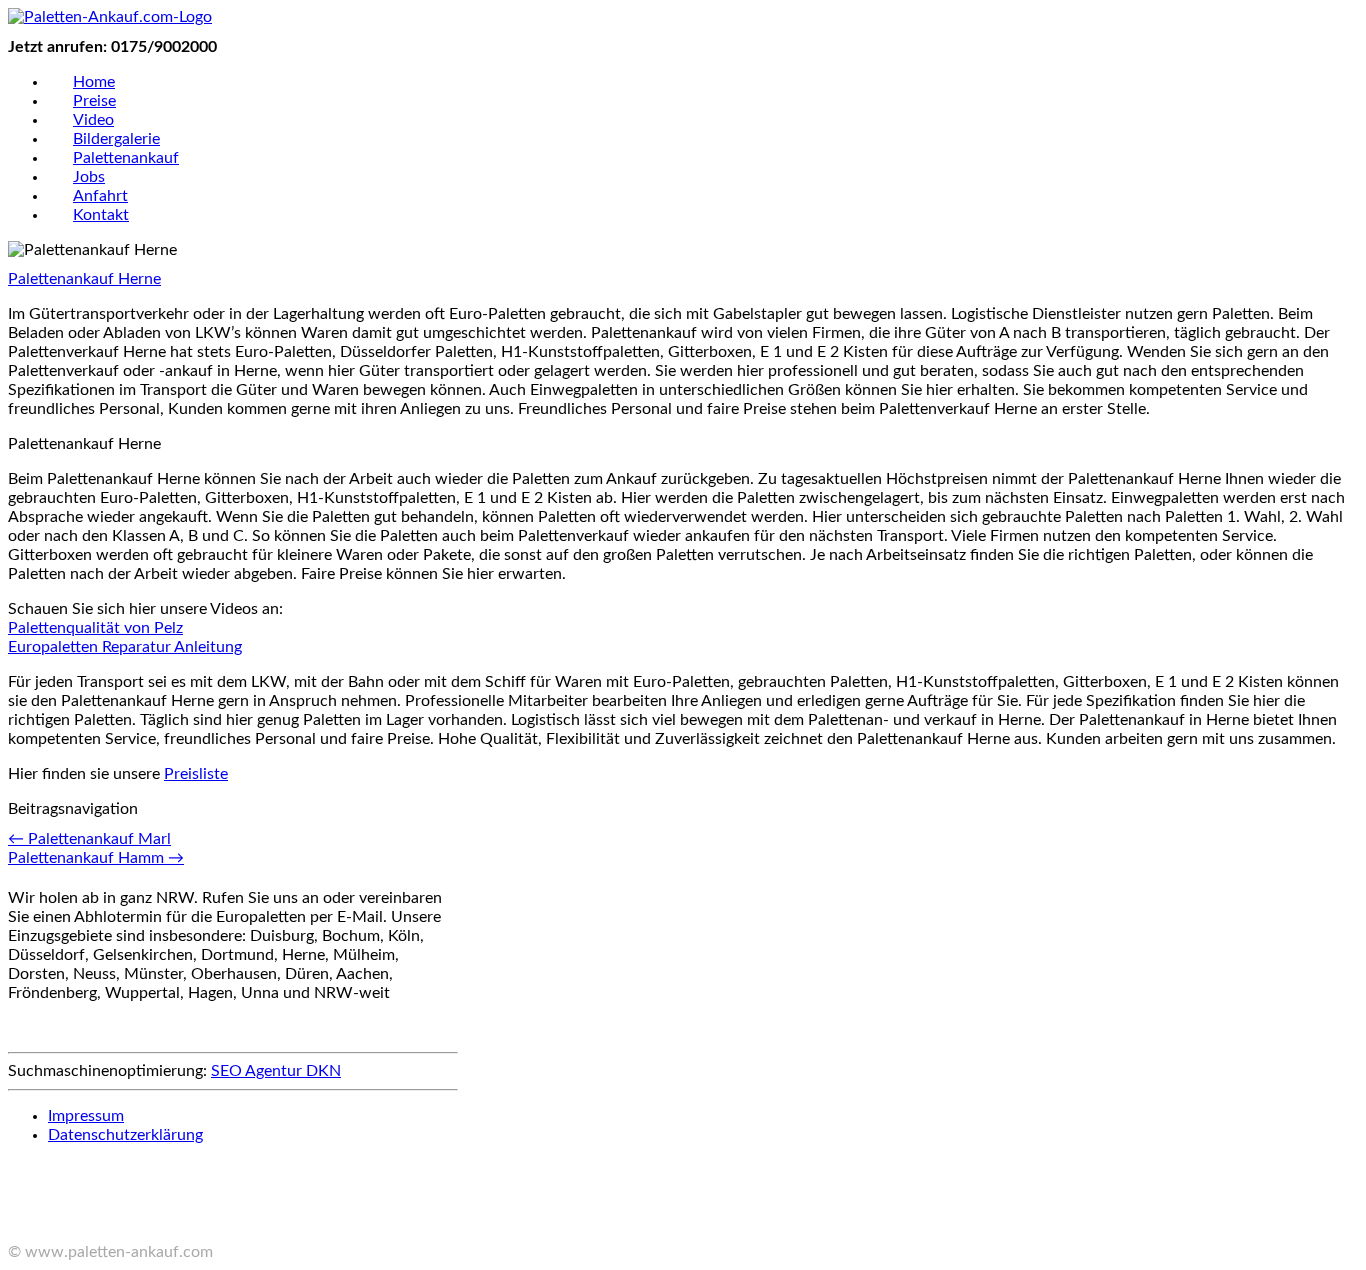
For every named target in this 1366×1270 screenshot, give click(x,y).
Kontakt (101, 215)
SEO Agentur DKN (276, 1071)
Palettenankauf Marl (89, 839)
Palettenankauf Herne (84, 279)
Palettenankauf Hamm (96, 858)
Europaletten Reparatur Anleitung (125, 647)
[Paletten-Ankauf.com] (110, 17)
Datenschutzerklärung (125, 1135)
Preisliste (196, 774)
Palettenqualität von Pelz (95, 628)
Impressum (86, 1116)
